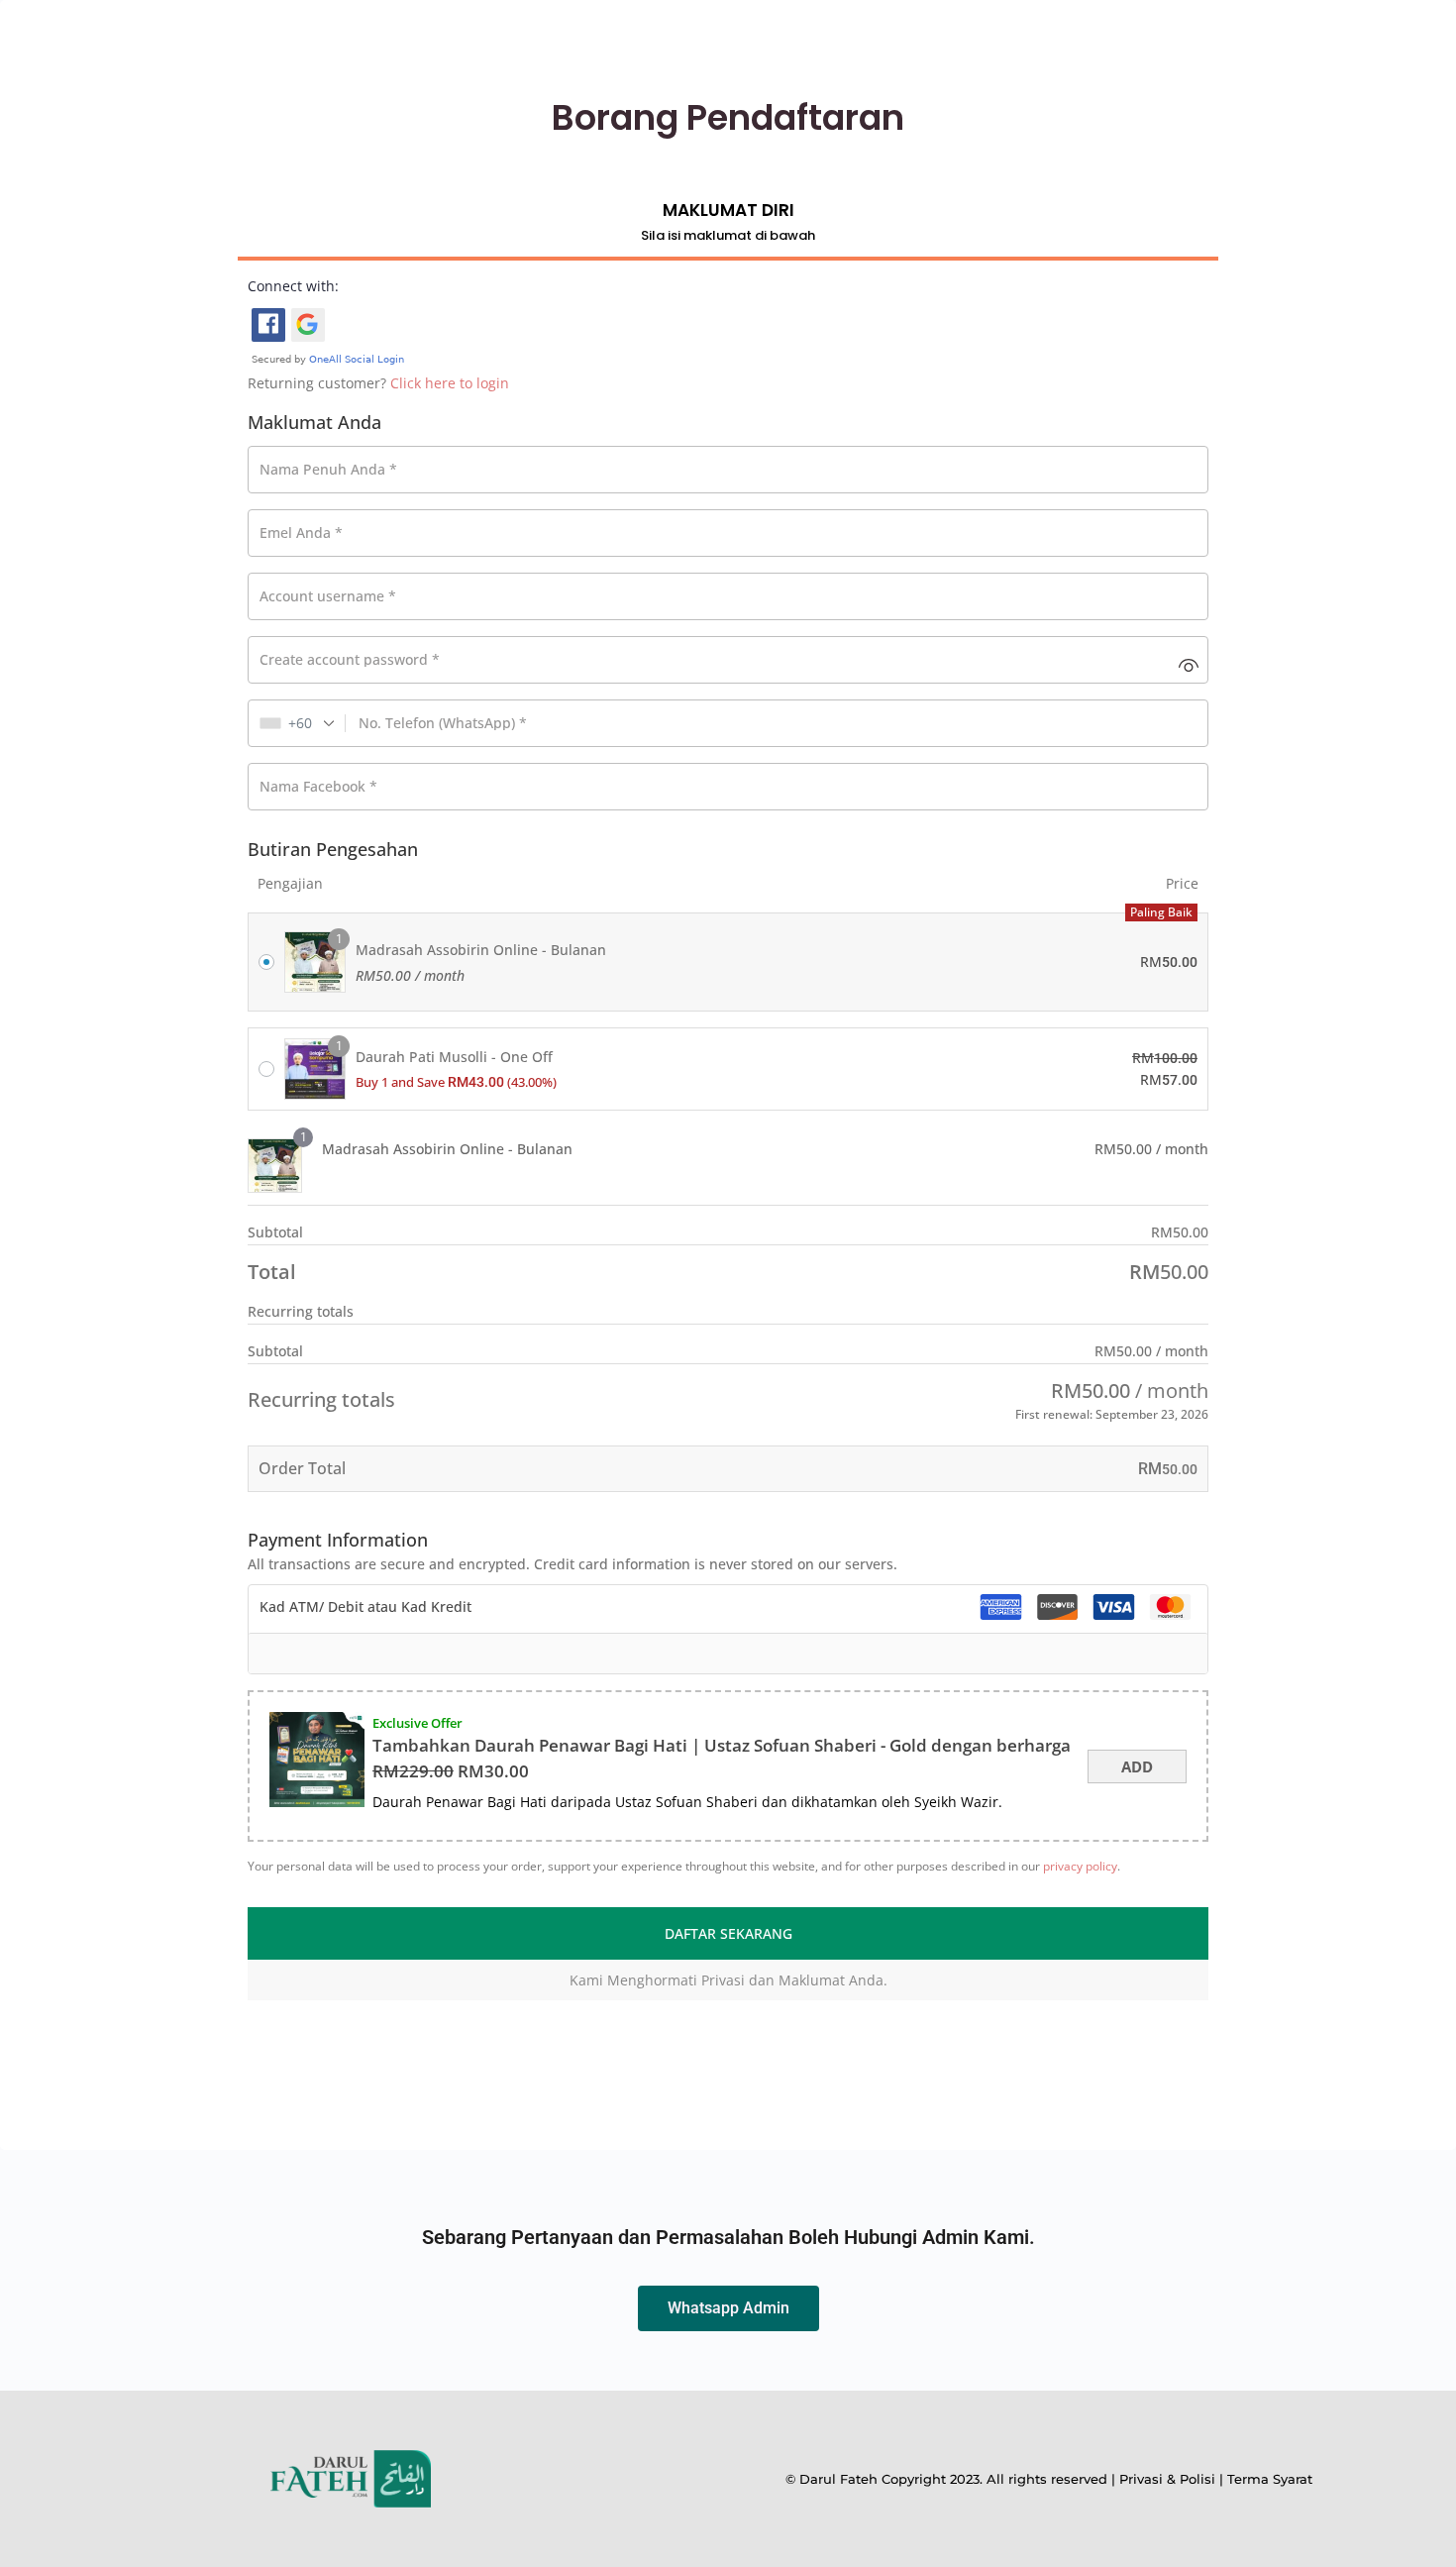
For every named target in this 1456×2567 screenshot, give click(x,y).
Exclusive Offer (417, 1723)
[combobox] (297, 723)
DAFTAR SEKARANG (728, 1933)
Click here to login (450, 383)
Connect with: (293, 286)
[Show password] (1189, 664)
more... (1030, 1802)
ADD (1137, 1766)
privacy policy (1080, 1866)
